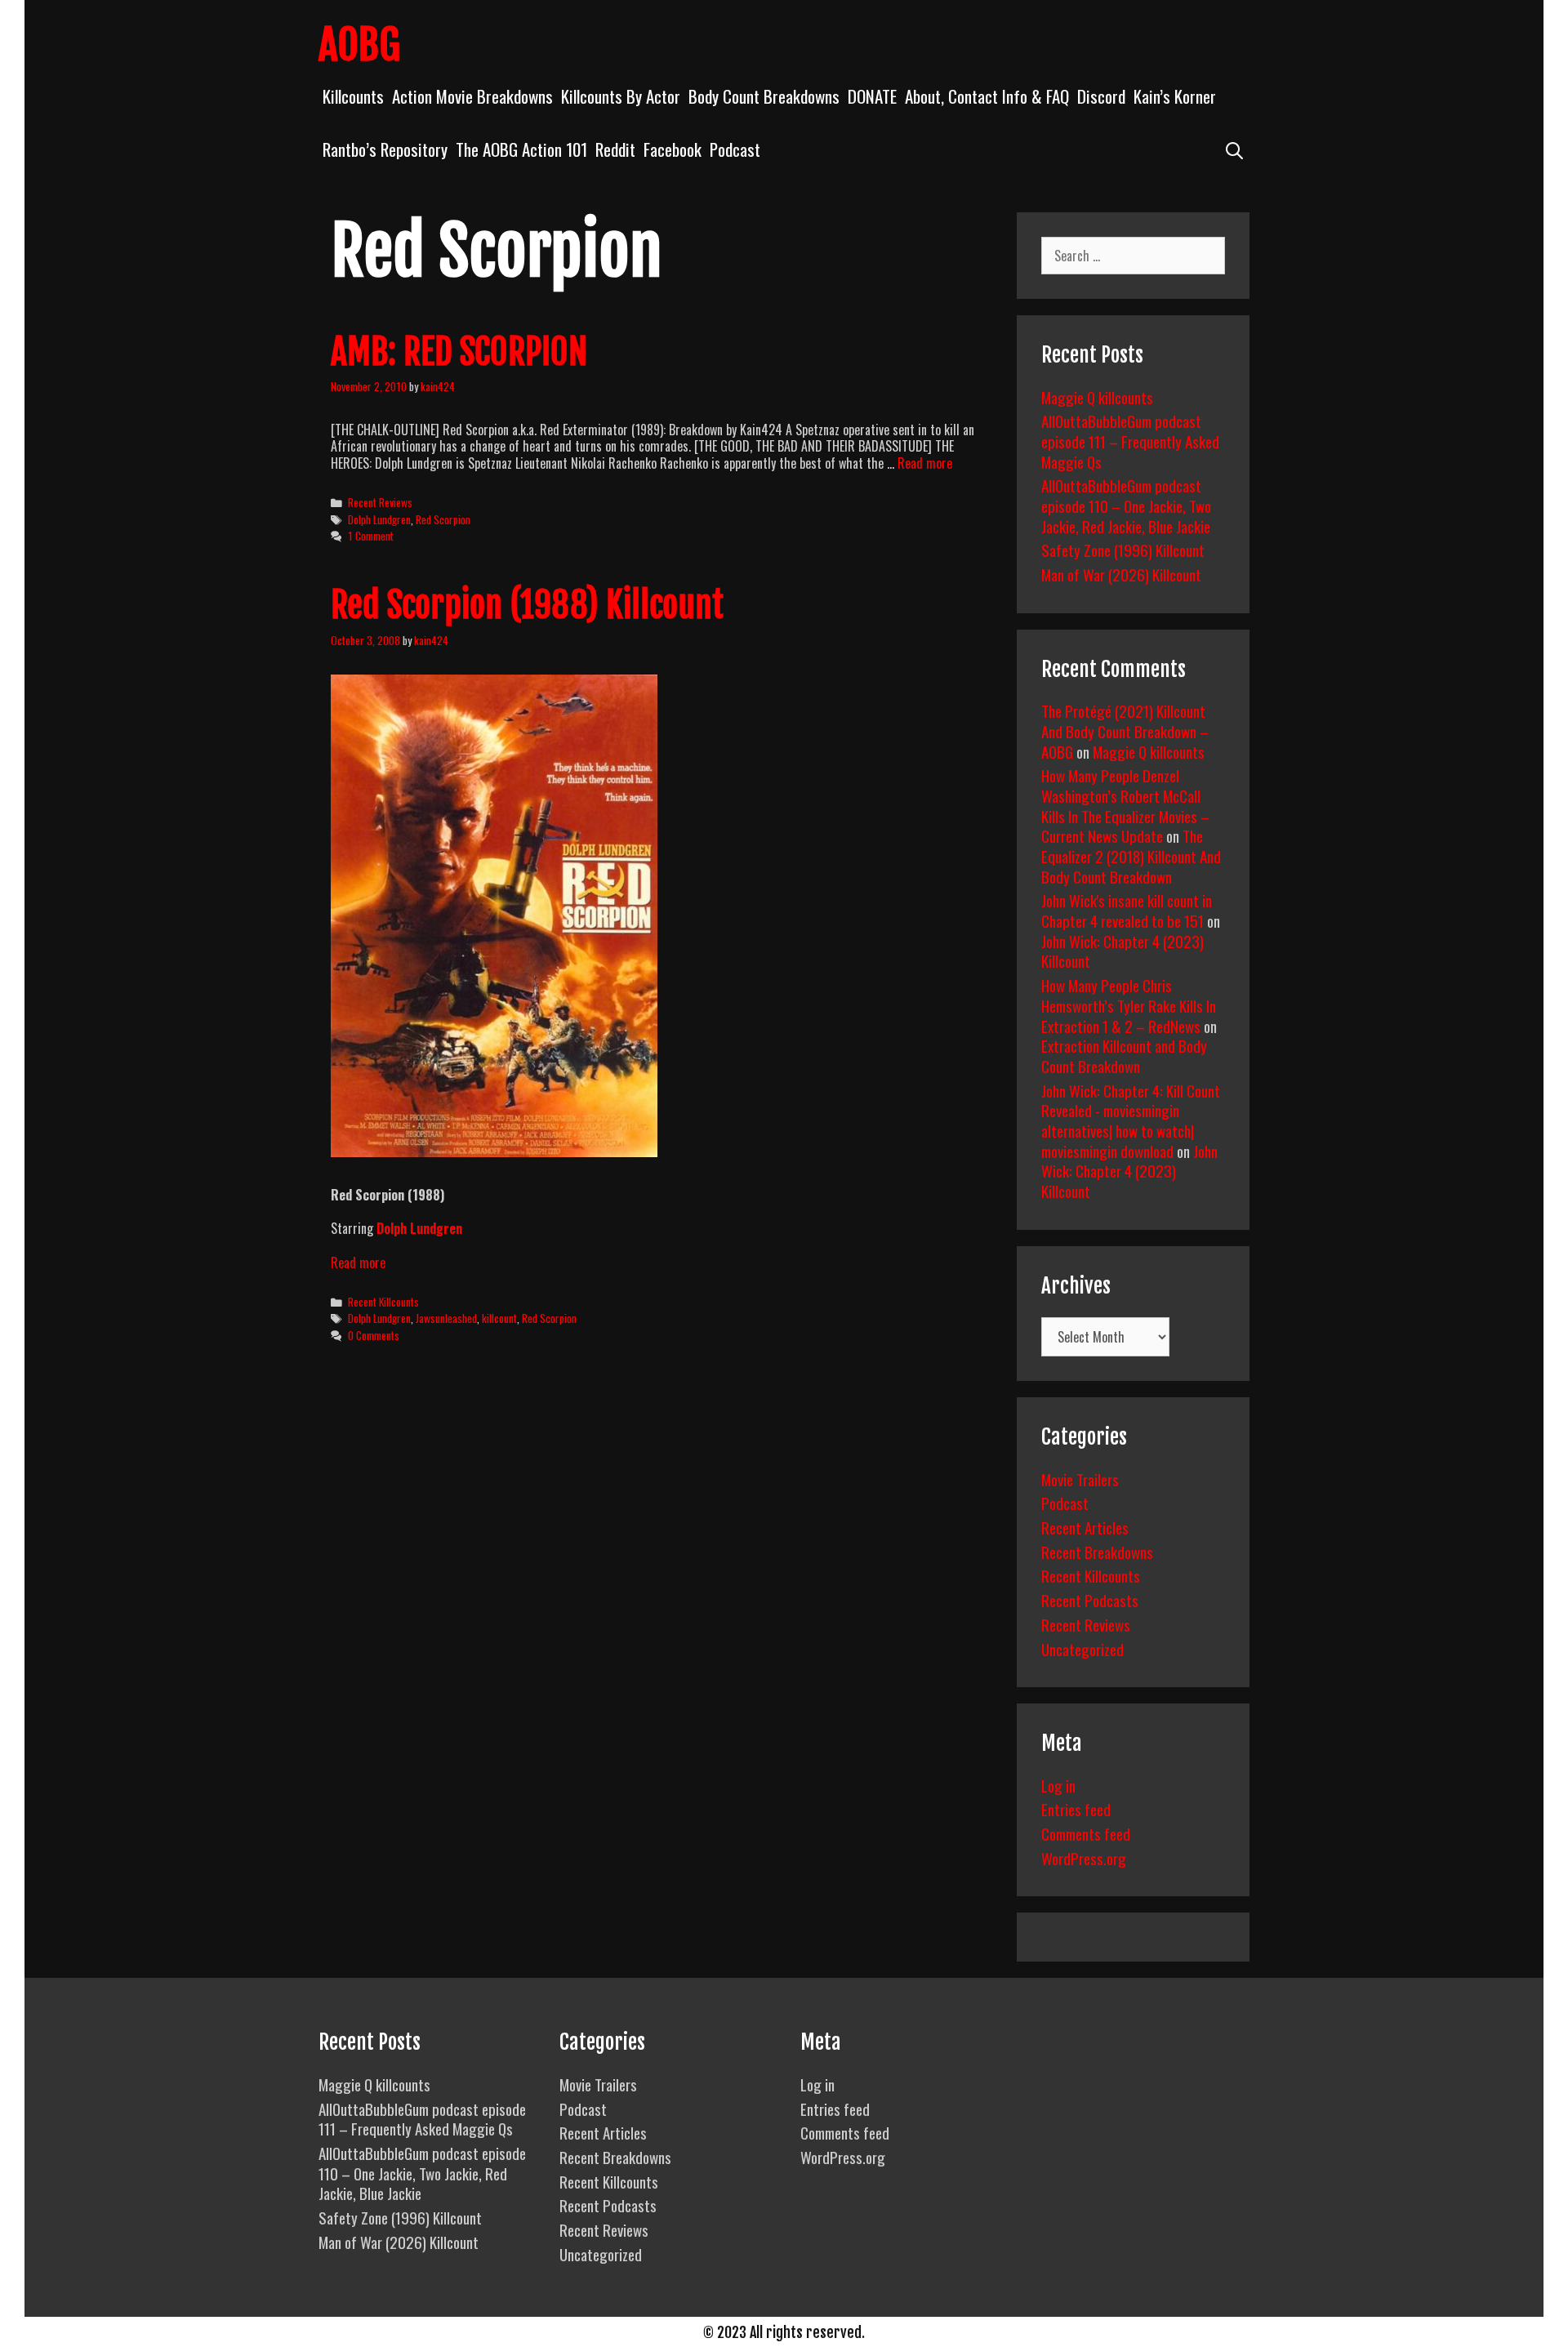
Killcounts (353, 96)
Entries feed (1076, 1809)
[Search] (1234, 149)
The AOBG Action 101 (521, 149)
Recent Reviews (380, 502)
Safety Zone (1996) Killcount (1123, 550)
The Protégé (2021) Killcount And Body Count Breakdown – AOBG (1125, 730)
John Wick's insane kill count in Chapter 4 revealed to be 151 (1127, 910)
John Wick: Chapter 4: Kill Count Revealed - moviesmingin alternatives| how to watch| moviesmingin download (1131, 1120)
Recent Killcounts (383, 1302)
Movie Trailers (1080, 1479)
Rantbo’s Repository (385, 149)
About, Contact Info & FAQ (987, 96)
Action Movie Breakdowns (472, 96)
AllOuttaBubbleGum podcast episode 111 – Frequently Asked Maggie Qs (1130, 441)
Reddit (615, 149)
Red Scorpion (443, 519)
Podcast (735, 149)
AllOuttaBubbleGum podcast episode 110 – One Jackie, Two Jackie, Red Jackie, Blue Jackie (1126, 505)
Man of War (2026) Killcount (1121, 574)
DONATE (872, 96)
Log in (1058, 1785)
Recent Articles (1085, 1527)
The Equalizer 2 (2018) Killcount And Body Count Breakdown (1131, 855)
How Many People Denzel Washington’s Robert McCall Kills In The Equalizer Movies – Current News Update (1125, 805)
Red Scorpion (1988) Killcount (527, 605)
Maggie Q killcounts (1097, 397)
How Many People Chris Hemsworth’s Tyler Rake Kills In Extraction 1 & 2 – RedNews (1129, 1005)
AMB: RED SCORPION (459, 352)
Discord (1101, 96)
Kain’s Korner (1175, 96)
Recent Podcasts (1090, 1600)
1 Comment (371, 536)
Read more (925, 463)
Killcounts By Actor (621, 96)
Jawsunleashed (446, 1318)
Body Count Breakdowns (764, 96)
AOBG (359, 45)
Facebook (673, 149)
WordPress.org (1084, 1858)
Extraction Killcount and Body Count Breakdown (1124, 1055)
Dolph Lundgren (379, 519)
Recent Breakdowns (1097, 1552)
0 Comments (374, 1335)
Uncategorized (1082, 1649)
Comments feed (1086, 1833)
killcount (499, 1318)
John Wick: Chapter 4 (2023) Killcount (1123, 951)
